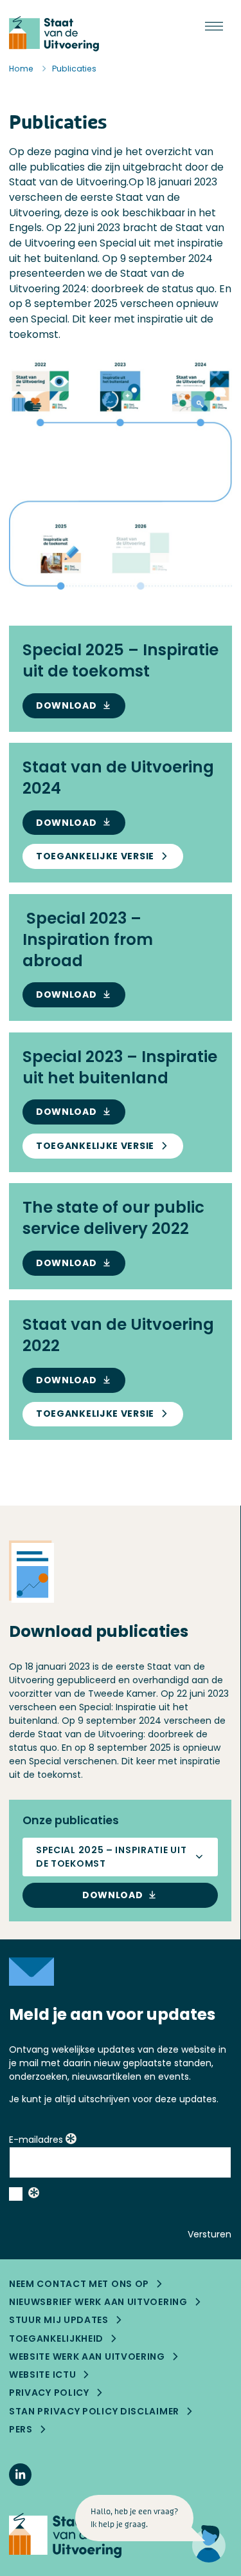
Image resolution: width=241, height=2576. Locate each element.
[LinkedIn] (20, 2475)
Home (21, 69)
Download (67, 705)
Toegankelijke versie (95, 856)
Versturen (210, 2234)
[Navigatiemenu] (214, 27)
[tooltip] (71, 2140)
